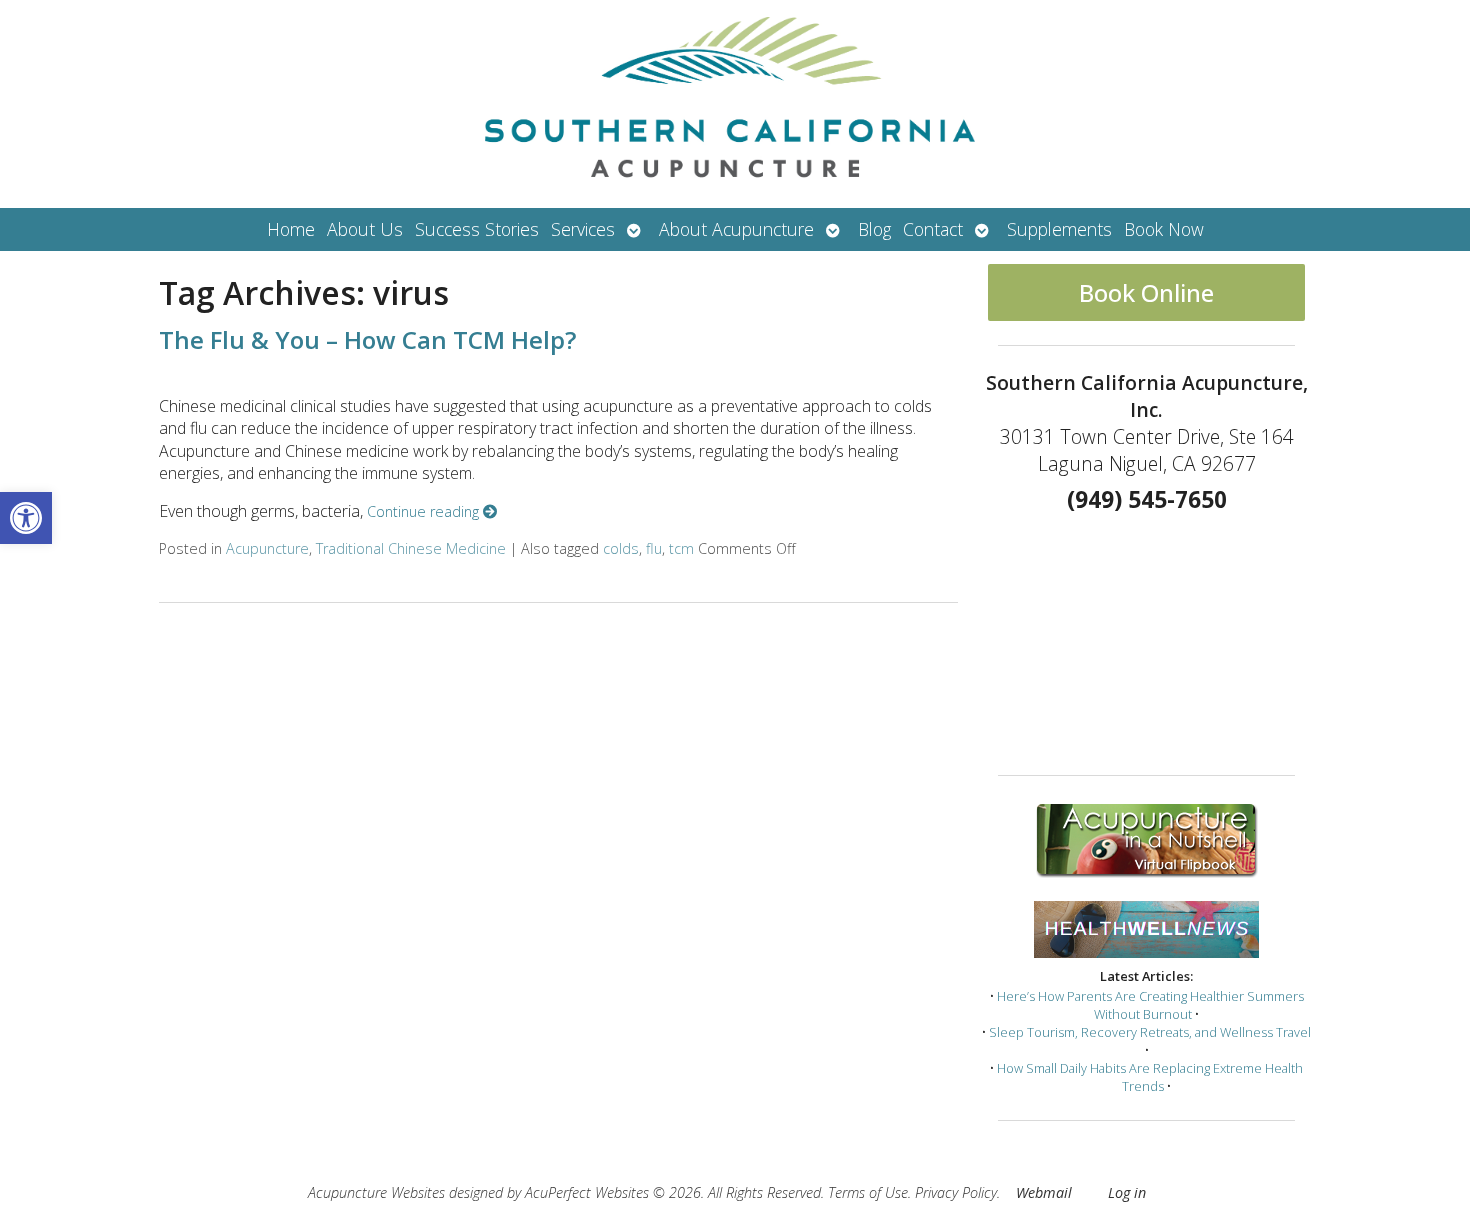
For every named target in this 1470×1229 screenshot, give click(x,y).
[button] (26, 518)
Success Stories (477, 229)
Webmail (1044, 1192)
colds (621, 548)
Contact (933, 229)
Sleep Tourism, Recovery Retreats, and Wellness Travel (1150, 1032)
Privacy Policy (956, 1192)
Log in (1127, 1192)
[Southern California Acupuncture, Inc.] (735, 104)
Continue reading (425, 511)
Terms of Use (868, 1192)
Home (291, 229)
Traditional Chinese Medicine (411, 548)
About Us (365, 229)
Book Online (1146, 292)
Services (583, 229)
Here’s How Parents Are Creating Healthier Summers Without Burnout (1150, 1005)
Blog (874, 229)
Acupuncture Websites (376, 1192)
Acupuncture (267, 548)
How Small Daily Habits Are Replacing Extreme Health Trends (1150, 1077)
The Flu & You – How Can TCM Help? (367, 339)
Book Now (1164, 229)
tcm (681, 548)
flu (654, 548)
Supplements (1059, 229)
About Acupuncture (736, 229)
